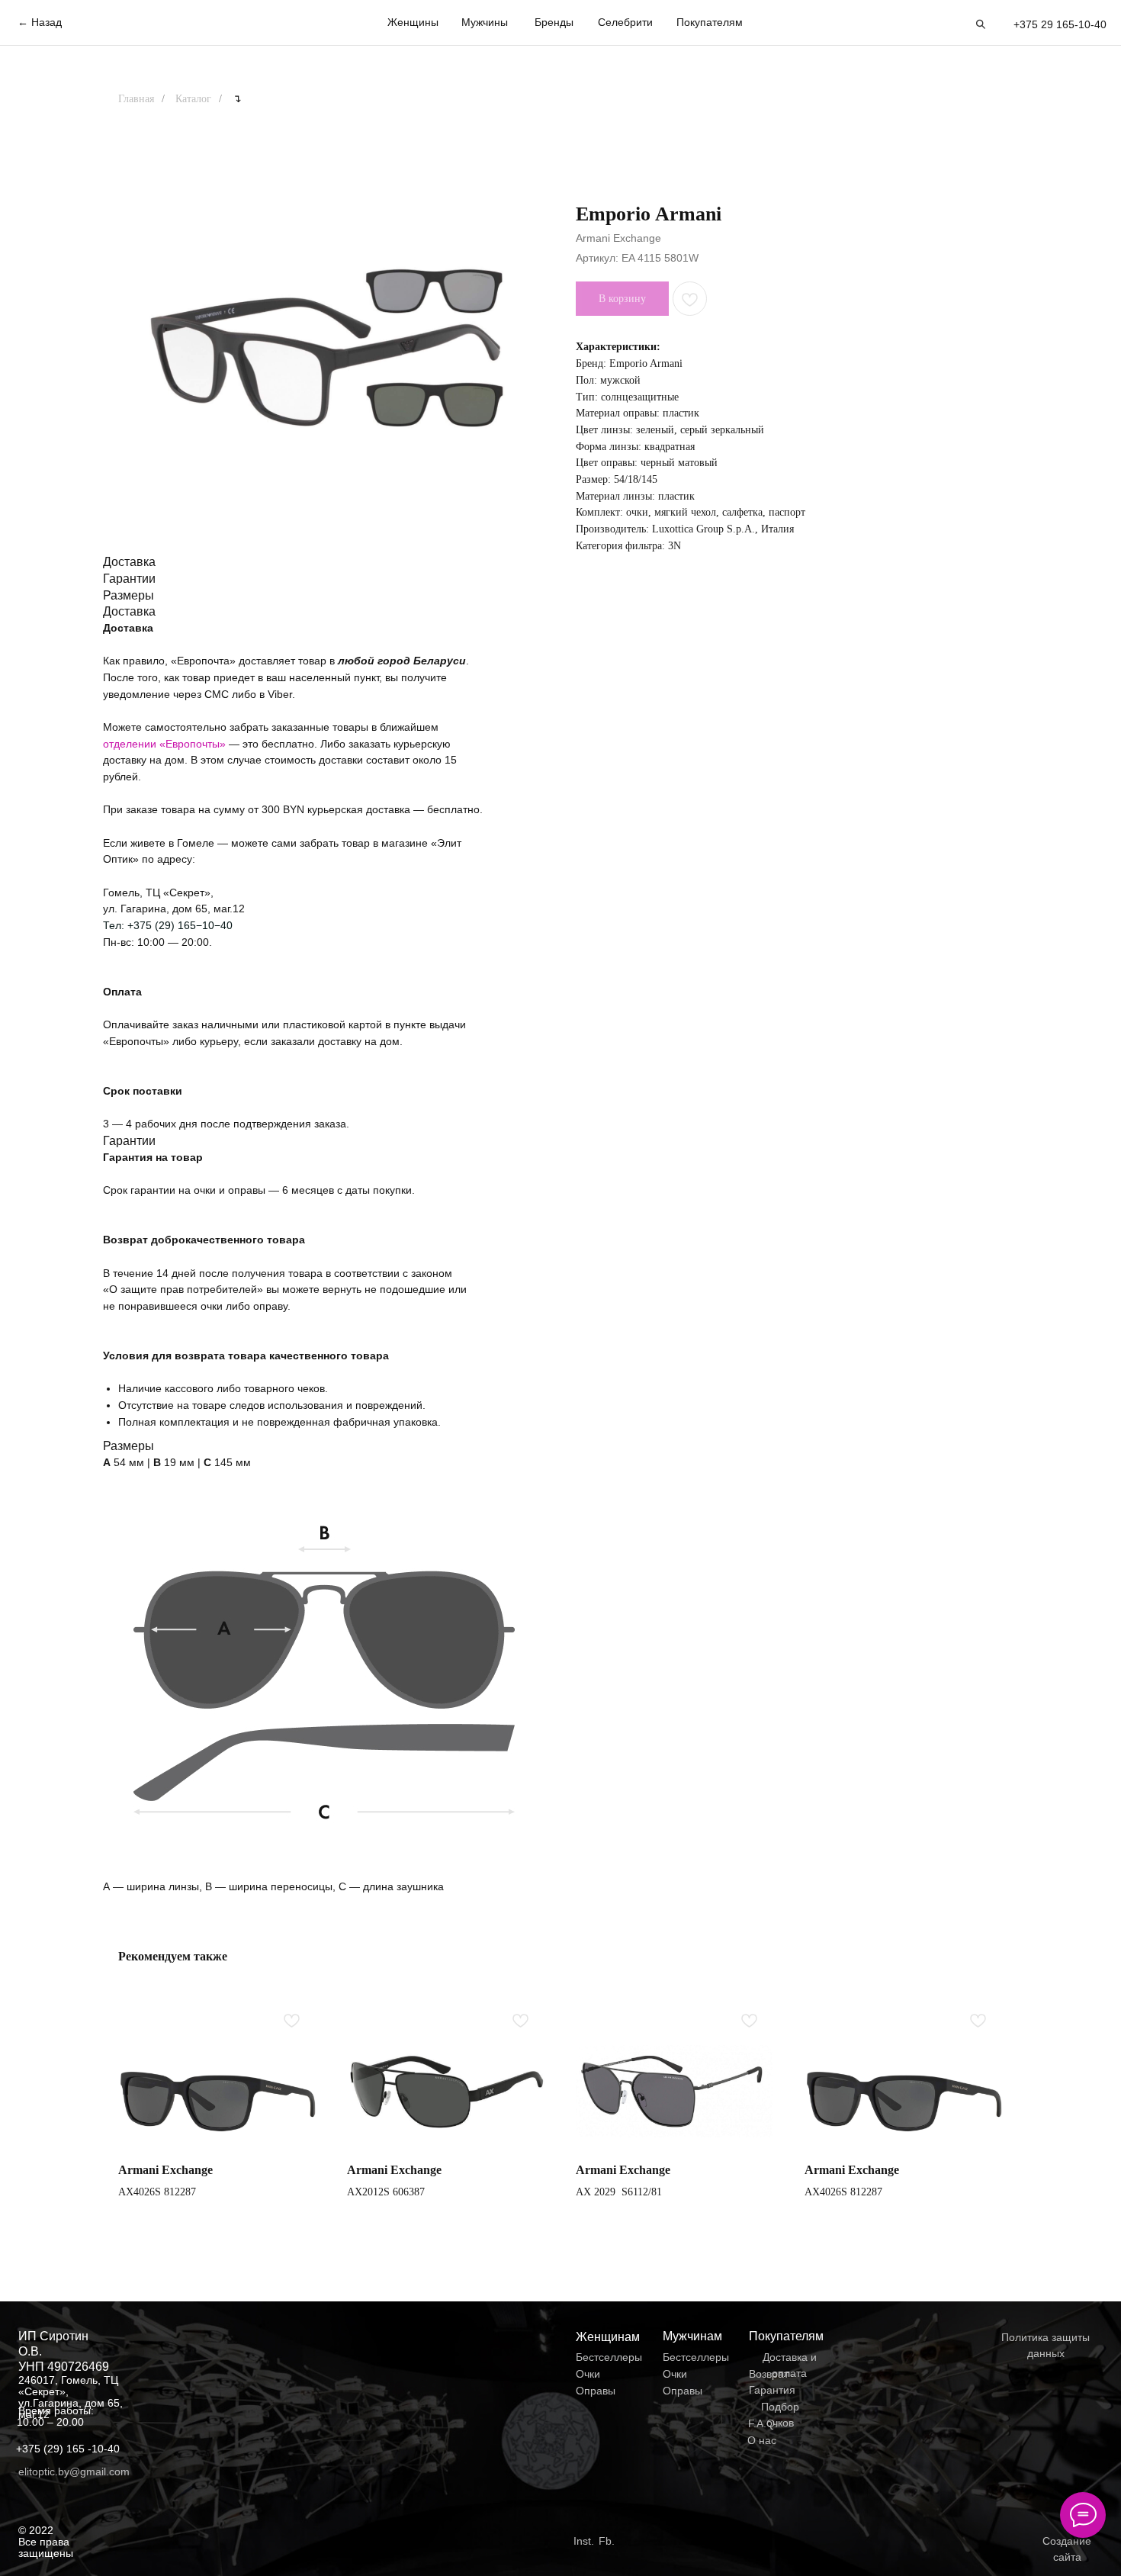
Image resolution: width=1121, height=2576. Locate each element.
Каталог (193, 99)
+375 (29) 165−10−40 (180, 925)
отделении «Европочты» (166, 744)
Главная (136, 99)
